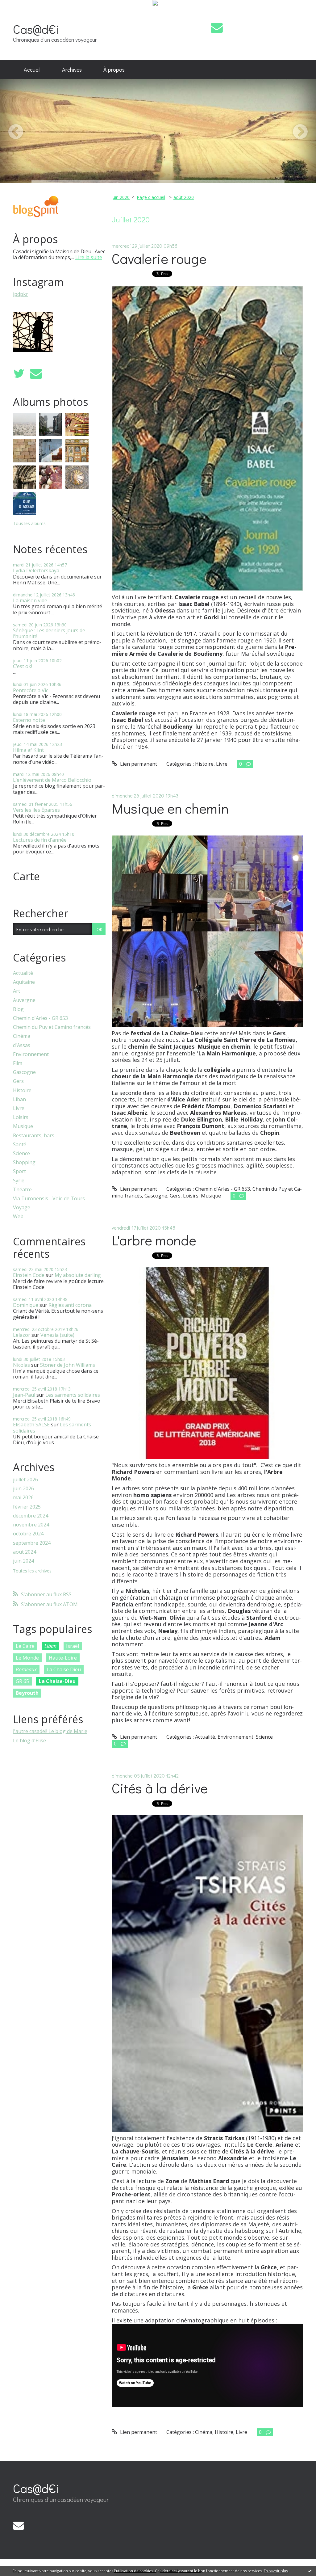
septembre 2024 (32, 1543)
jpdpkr (21, 294)
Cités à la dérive (160, 1788)
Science (21, 1153)
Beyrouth (27, 1693)
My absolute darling (78, 1275)
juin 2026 (23, 1489)
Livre (19, 1108)
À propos (114, 69)
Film (18, 1063)
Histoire (22, 1090)
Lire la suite (89, 257)
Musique (23, 1126)
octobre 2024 (28, 1534)
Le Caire (25, 1646)
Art (17, 991)
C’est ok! (23, 666)
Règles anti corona (70, 1305)
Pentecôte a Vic (31, 690)
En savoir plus (276, 2571)
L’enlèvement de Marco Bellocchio (52, 780)
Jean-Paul (24, 1395)
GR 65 (22, 1681)
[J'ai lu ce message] (310, 2571)
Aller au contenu (22, 13)
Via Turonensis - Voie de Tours (49, 1199)
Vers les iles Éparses (36, 810)
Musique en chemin (170, 808)
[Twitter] (19, 374)
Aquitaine (24, 982)
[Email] (217, 28)
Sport (19, 1171)
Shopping (24, 1162)
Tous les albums (29, 523)
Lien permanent (138, 764)
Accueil (32, 69)
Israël (73, 1646)
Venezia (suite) (57, 1335)
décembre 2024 (31, 1516)
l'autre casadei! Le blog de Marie (50, 1731)
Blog (18, 1009)
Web (18, 1216)
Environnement (31, 1054)
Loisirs (21, 1117)
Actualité (23, 973)
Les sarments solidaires (73, 1395)
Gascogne (24, 1072)
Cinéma (22, 1036)
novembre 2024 (31, 1525)
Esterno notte (29, 720)
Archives (72, 69)
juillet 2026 (25, 1480)
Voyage (22, 1208)
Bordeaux (26, 1669)
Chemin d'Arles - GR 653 (40, 1018)
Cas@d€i (36, 29)
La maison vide (30, 600)
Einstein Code (29, 1275)
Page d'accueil (151, 197)
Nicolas (21, 1365)
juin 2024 (23, 1561)
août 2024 (25, 1552)
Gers (18, 1081)
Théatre (22, 1190)
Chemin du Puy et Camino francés (52, 1027)
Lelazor (22, 1335)
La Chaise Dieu (64, 1669)
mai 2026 (23, 1498)
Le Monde (27, 1658)
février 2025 (27, 1507)
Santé (20, 1145)
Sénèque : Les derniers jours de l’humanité (49, 633)
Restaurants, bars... (35, 1136)
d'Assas (22, 1045)
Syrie (19, 1181)
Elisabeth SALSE (31, 1425)
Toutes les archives (32, 1571)
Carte (26, 876)
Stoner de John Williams (68, 1365)
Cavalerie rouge (159, 258)
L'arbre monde (154, 1240)
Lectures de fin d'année (40, 840)
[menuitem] (32, 70)
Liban (19, 1099)
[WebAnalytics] (158, 3)
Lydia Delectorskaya (36, 570)
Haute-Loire (63, 1658)
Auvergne (24, 1000)
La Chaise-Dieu (57, 1681)
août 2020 (184, 197)
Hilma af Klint (28, 750)
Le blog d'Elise (29, 1740)
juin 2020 (121, 197)
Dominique (26, 1305)
